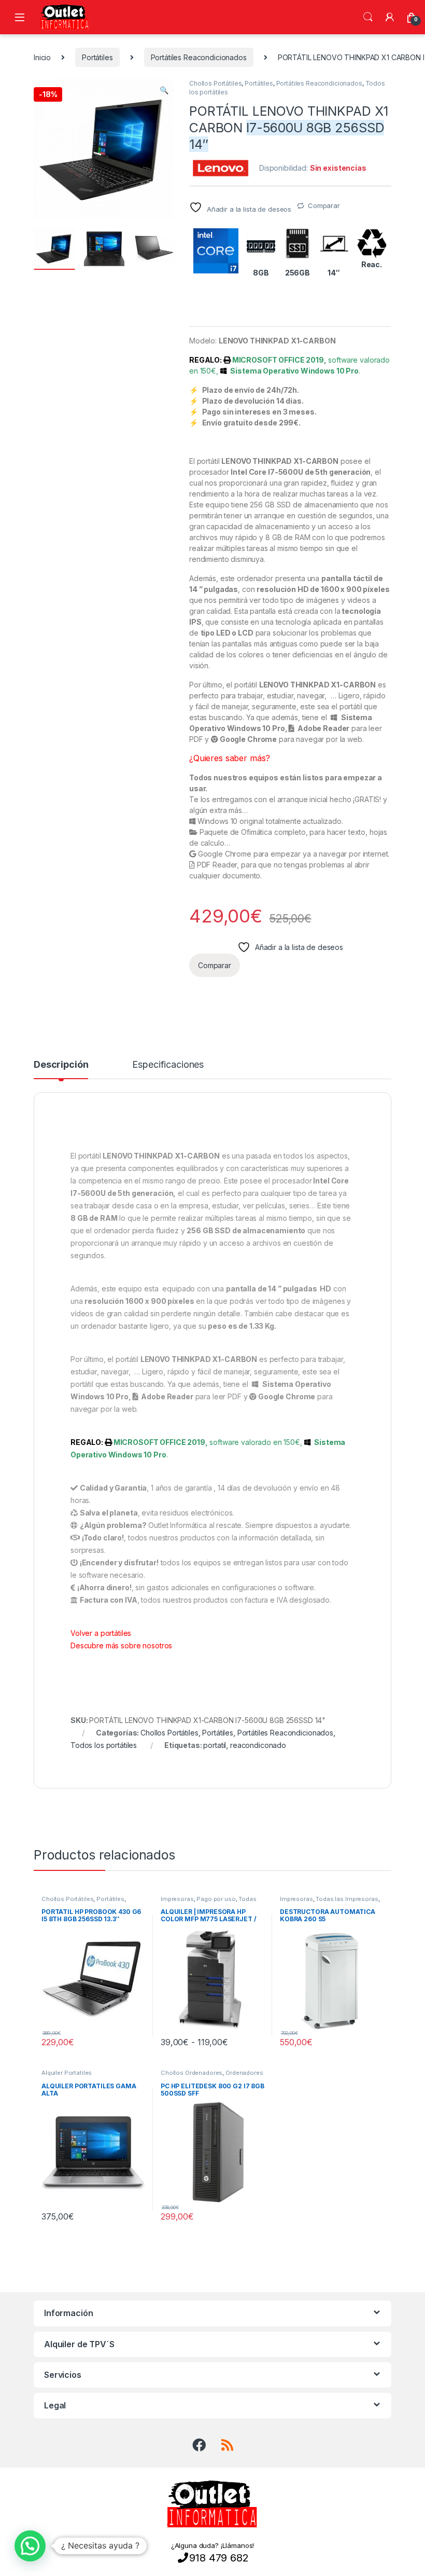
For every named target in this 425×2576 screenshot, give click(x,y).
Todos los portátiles (104, 1745)
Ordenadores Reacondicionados (212, 2076)
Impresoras (177, 1899)
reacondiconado (258, 1745)
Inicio (42, 57)
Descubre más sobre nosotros (121, 1645)
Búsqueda (368, 17)
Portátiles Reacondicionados (199, 57)
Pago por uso (216, 1899)
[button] (164, 90)
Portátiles (97, 57)
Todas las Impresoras (347, 1899)
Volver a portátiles (101, 1633)
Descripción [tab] (61, 1065)
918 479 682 (219, 2558)
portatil (215, 1745)
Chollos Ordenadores (192, 2073)
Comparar (324, 205)
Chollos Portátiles (215, 83)
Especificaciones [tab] (168, 1065)
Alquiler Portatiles (67, 2073)
